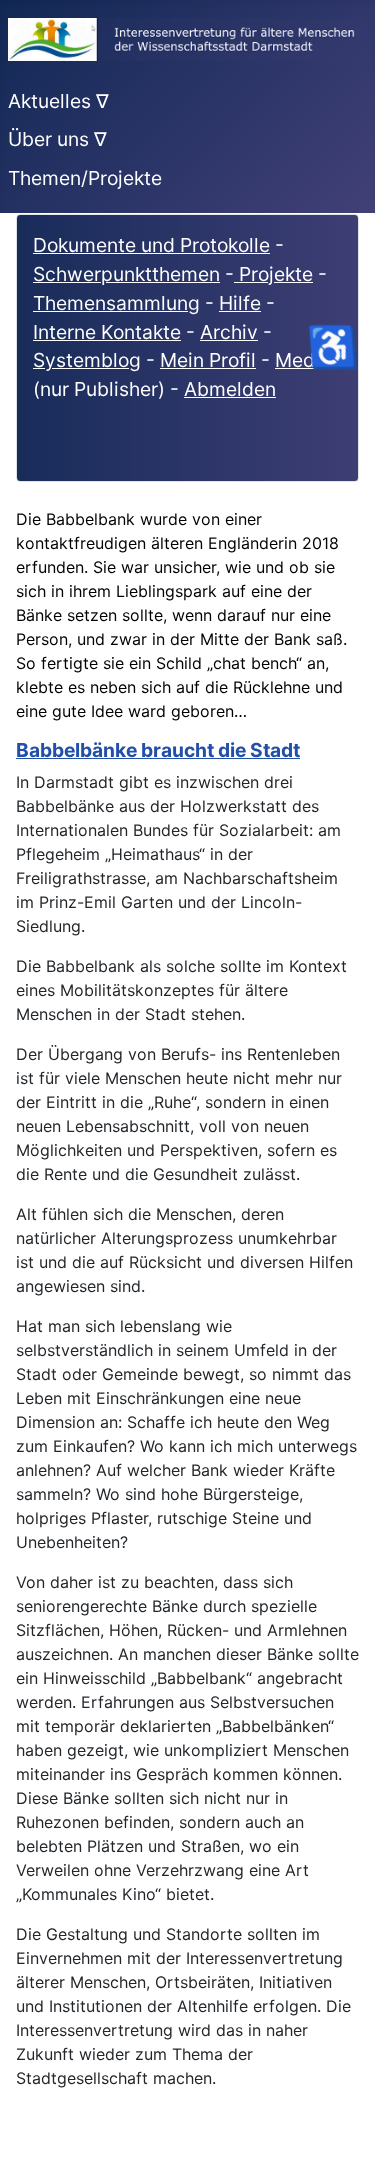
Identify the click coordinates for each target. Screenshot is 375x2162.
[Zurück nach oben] (340, 2125)
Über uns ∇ (57, 139)
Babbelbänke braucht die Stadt (158, 750)
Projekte (273, 274)
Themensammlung (116, 303)
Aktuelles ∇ (58, 101)
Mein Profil (208, 360)
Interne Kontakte (107, 332)
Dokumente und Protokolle (151, 245)
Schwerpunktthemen (126, 274)
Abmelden (230, 389)
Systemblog (87, 360)
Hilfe (240, 303)
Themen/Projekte (85, 178)
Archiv (229, 332)
